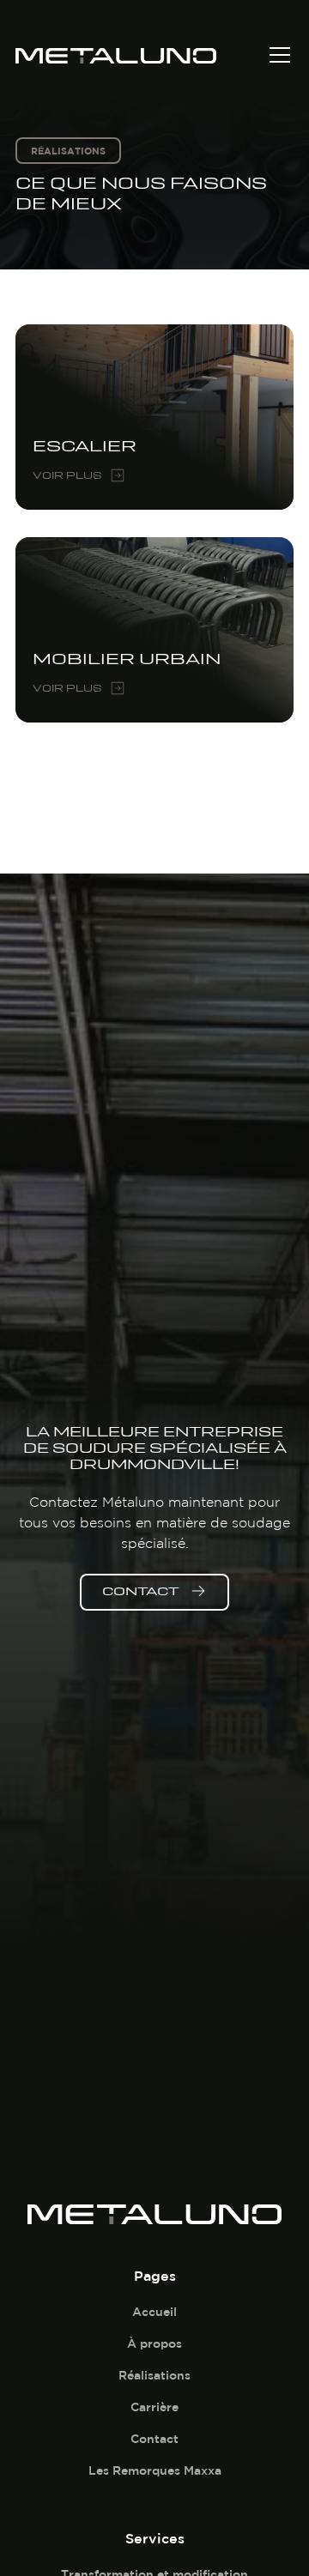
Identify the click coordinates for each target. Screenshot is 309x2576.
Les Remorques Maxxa (155, 2470)
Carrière (154, 2407)
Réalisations (154, 2375)
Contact (154, 2439)
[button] (276, 55)
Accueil (154, 2312)
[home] (141, 55)
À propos (154, 2343)
